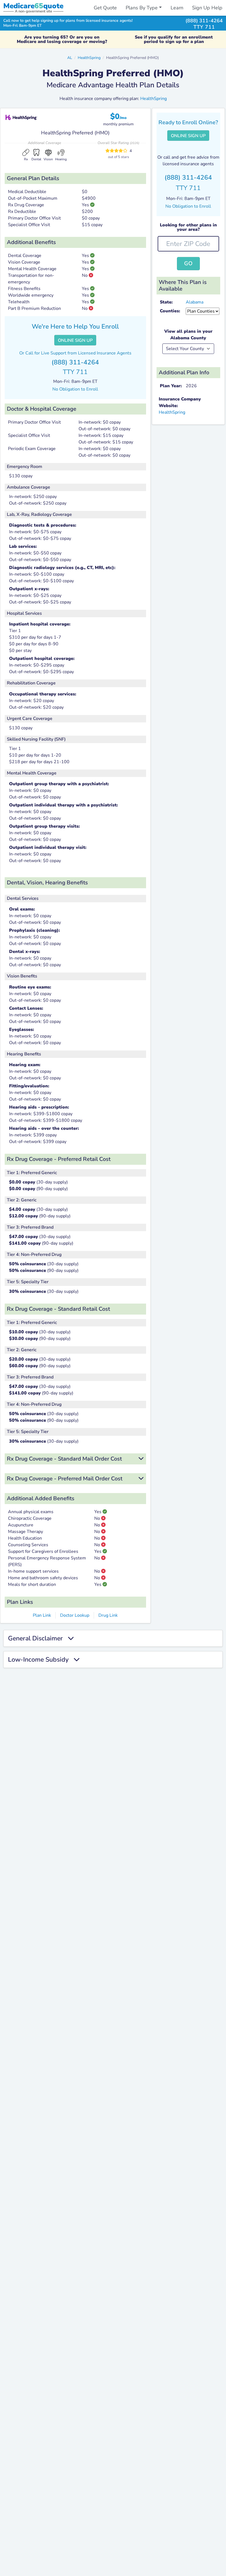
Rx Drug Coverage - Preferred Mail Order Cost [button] (65, 1479)
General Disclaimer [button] (38, 1638)
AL (70, 58)
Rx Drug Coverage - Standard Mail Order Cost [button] (64, 1459)
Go (188, 263)
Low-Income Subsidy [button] (41, 1660)
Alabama (195, 302)
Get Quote (105, 8)
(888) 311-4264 (204, 21)
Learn (177, 8)
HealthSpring (89, 58)
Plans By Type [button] (142, 8)
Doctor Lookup (75, 1615)
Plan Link (42, 1615)
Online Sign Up (75, 340)
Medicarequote (33, 6)
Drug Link (108, 1615)
